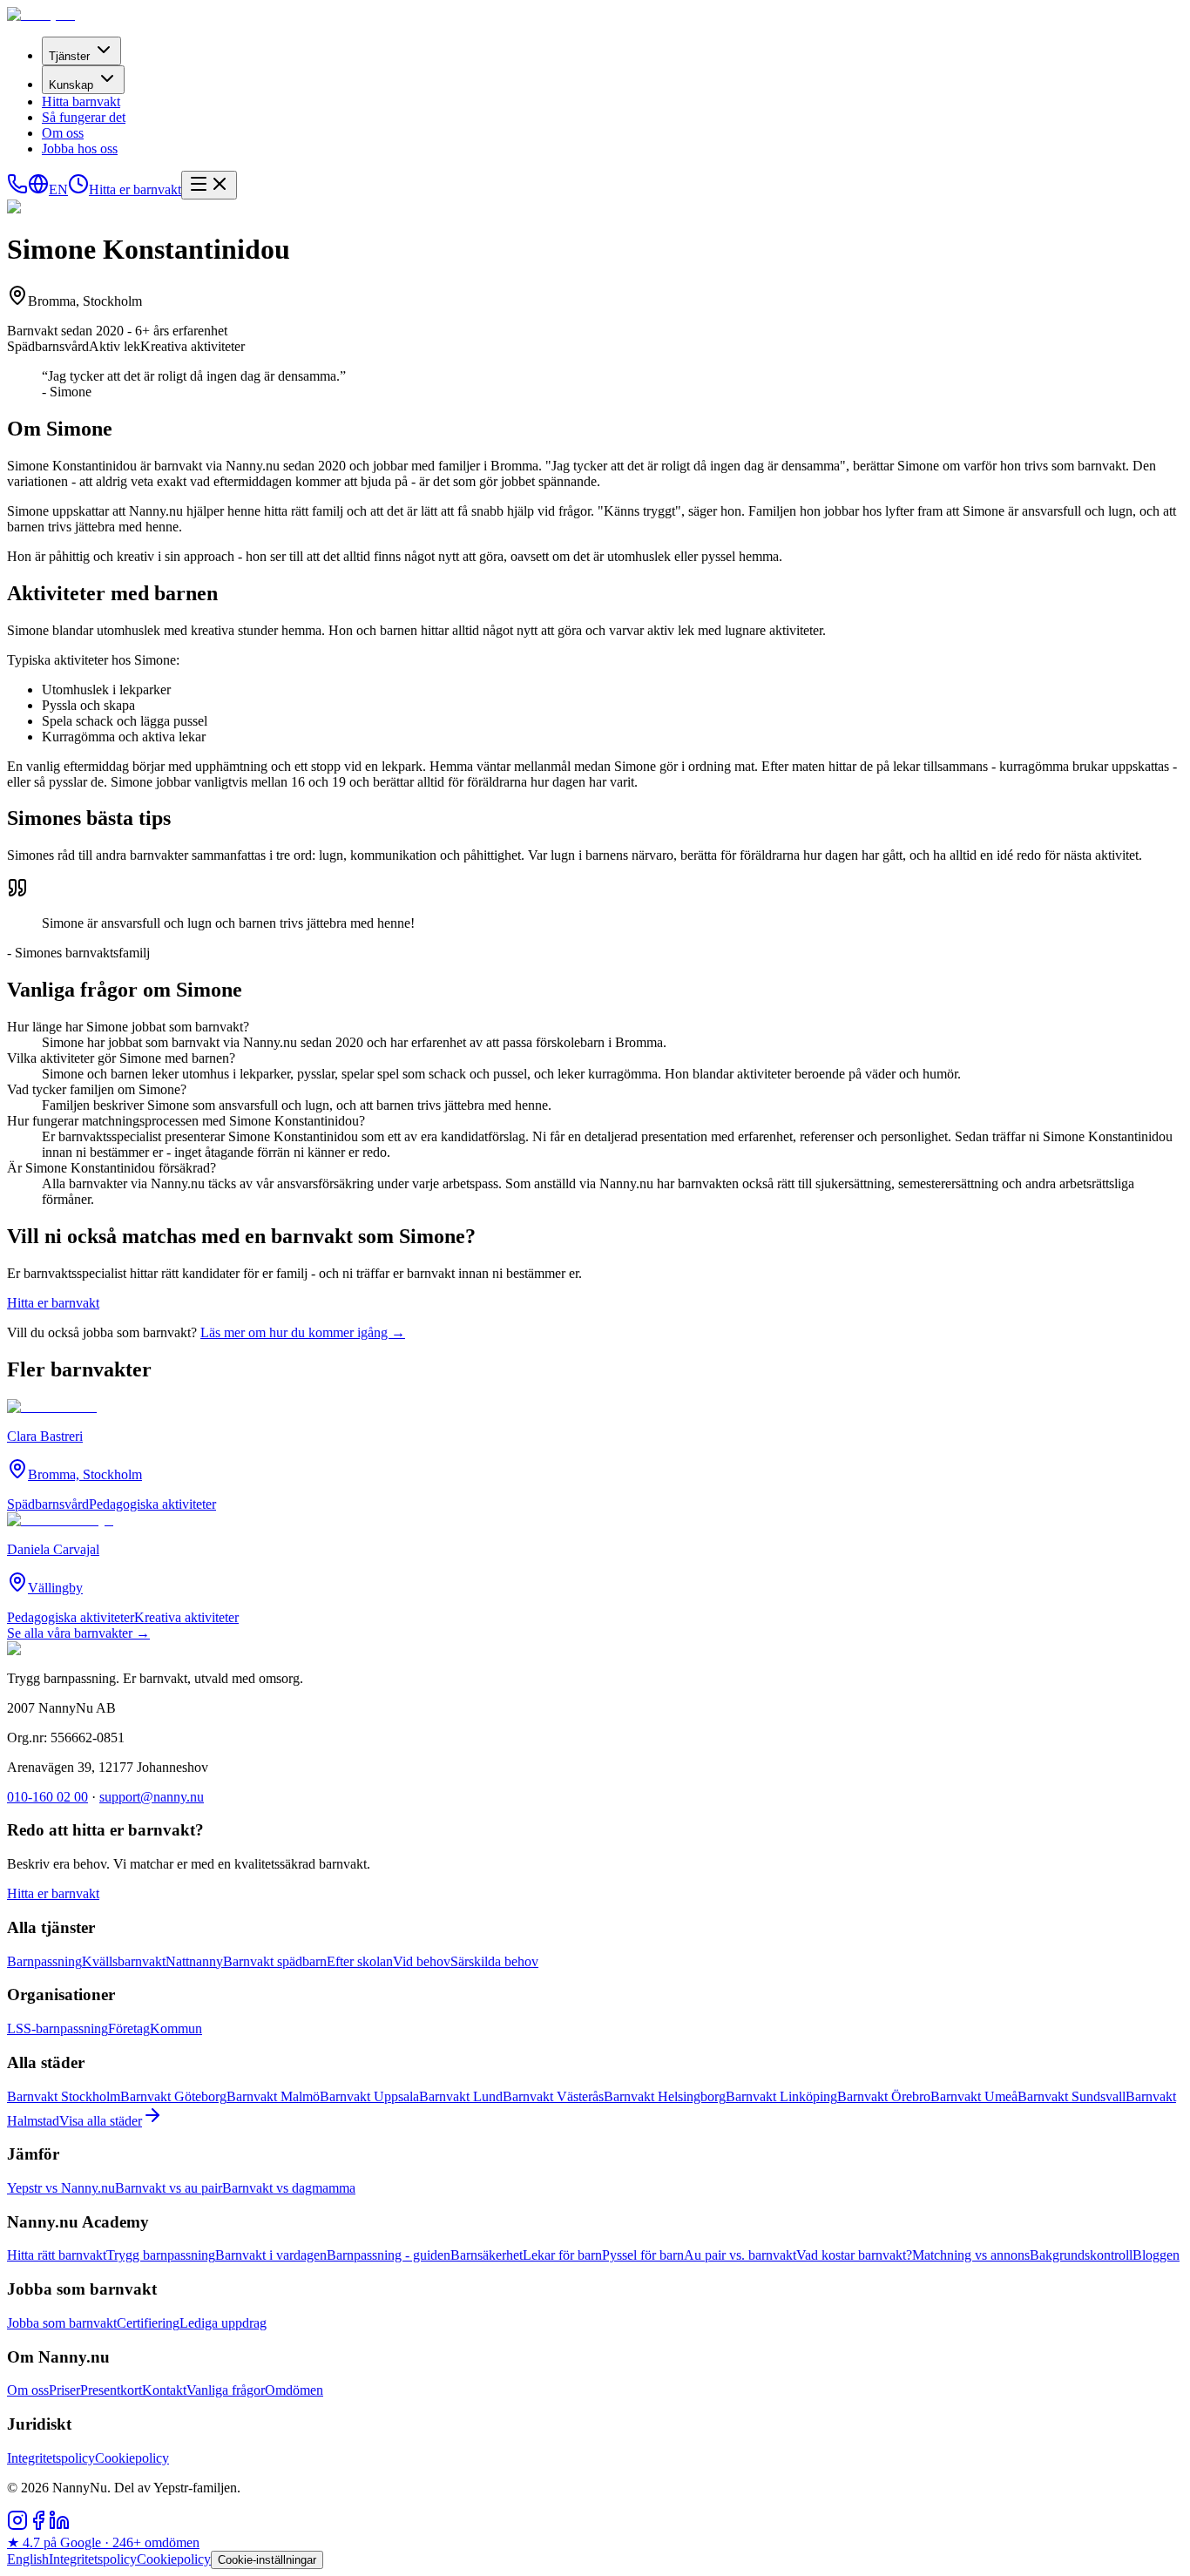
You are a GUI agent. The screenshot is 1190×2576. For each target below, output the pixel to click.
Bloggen (1156, 2255)
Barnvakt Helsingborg (665, 2096)
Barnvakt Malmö (273, 2096)
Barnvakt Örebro (884, 2096)
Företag (129, 2028)
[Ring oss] (17, 189)
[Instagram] (17, 2526)
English (28, 2559)
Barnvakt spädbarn (275, 1961)
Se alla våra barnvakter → (78, 1633)
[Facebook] (38, 2526)
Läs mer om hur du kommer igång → (303, 1332)
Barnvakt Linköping (781, 2096)
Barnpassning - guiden (389, 2255)
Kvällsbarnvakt (124, 1961)
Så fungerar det (84, 117)
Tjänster (69, 56)
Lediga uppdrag (223, 2323)
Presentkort (111, 2390)
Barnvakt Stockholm (64, 2096)
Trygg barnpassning (161, 2255)
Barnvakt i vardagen (271, 2255)
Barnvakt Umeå (974, 2096)
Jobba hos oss (80, 149)
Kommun (176, 2028)
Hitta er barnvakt (135, 189)
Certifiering (148, 2323)
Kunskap (71, 85)
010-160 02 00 (47, 1797)
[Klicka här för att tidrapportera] (78, 189)
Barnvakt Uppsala (369, 2096)
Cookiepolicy (132, 2458)
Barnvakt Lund (461, 2096)
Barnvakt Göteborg (173, 2096)
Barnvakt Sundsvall (1072, 2096)
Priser (64, 2390)
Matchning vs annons (971, 2255)
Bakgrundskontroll (1081, 2255)
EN (58, 189)
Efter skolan (360, 1961)
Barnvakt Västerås (553, 2096)
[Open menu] (209, 185)
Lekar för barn (562, 2255)
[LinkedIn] (59, 2526)
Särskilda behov (494, 1961)
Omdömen (294, 2390)
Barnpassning (44, 1961)
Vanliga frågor (226, 2390)
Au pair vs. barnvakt (740, 2255)
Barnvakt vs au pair (169, 2188)
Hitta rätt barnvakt (57, 2255)
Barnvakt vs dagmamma (289, 2188)
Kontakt (164, 2390)
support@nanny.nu (152, 1797)
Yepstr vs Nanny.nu (61, 2188)
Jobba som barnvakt (62, 2323)
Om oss (63, 133)
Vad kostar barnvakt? (854, 2255)
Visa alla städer (101, 2121)
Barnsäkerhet (487, 2255)
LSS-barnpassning (57, 2028)
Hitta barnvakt (81, 101)
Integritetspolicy (51, 2458)
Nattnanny (194, 1961)
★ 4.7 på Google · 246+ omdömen (103, 2542)
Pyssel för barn (643, 2255)
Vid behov (422, 1961)
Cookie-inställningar (267, 2560)
